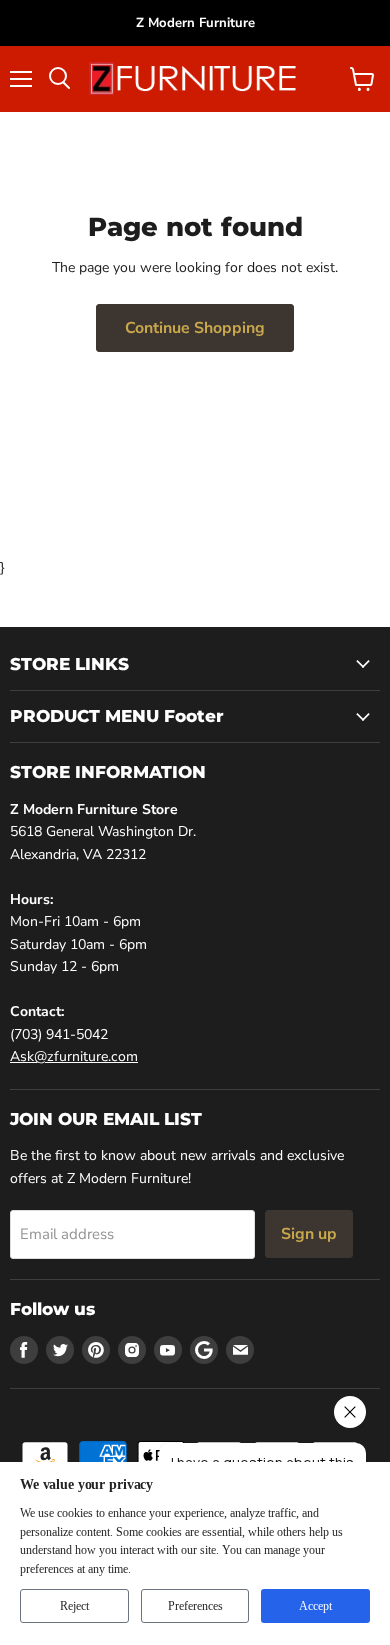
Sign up (309, 1234)
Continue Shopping (195, 328)
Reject (74, 1606)
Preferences (195, 1606)
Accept (315, 1606)
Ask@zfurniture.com (74, 1056)
